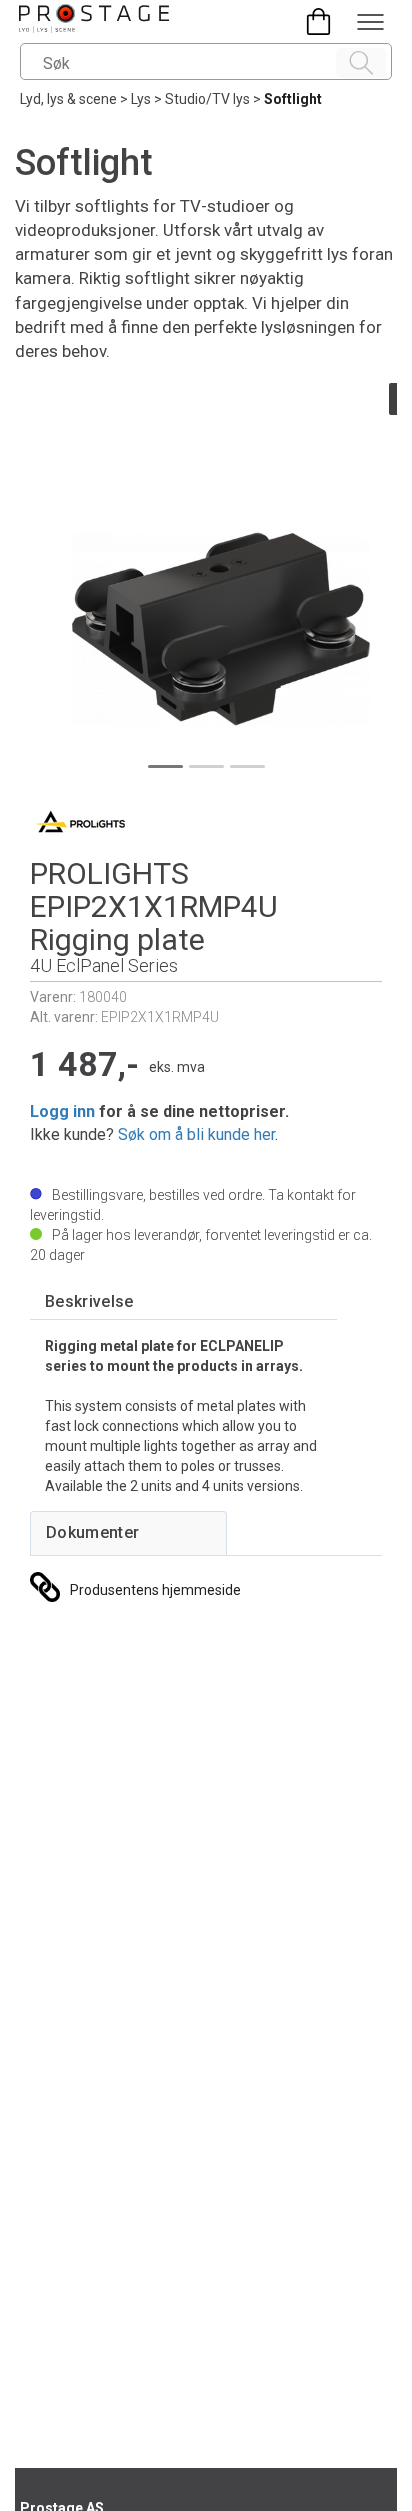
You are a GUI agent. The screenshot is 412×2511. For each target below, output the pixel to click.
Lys (141, 99)
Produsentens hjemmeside (155, 1590)
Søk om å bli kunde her (196, 1134)
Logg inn (62, 1111)
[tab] (89, 1302)
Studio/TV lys (207, 99)
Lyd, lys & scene (68, 99)
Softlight (293, 99)
